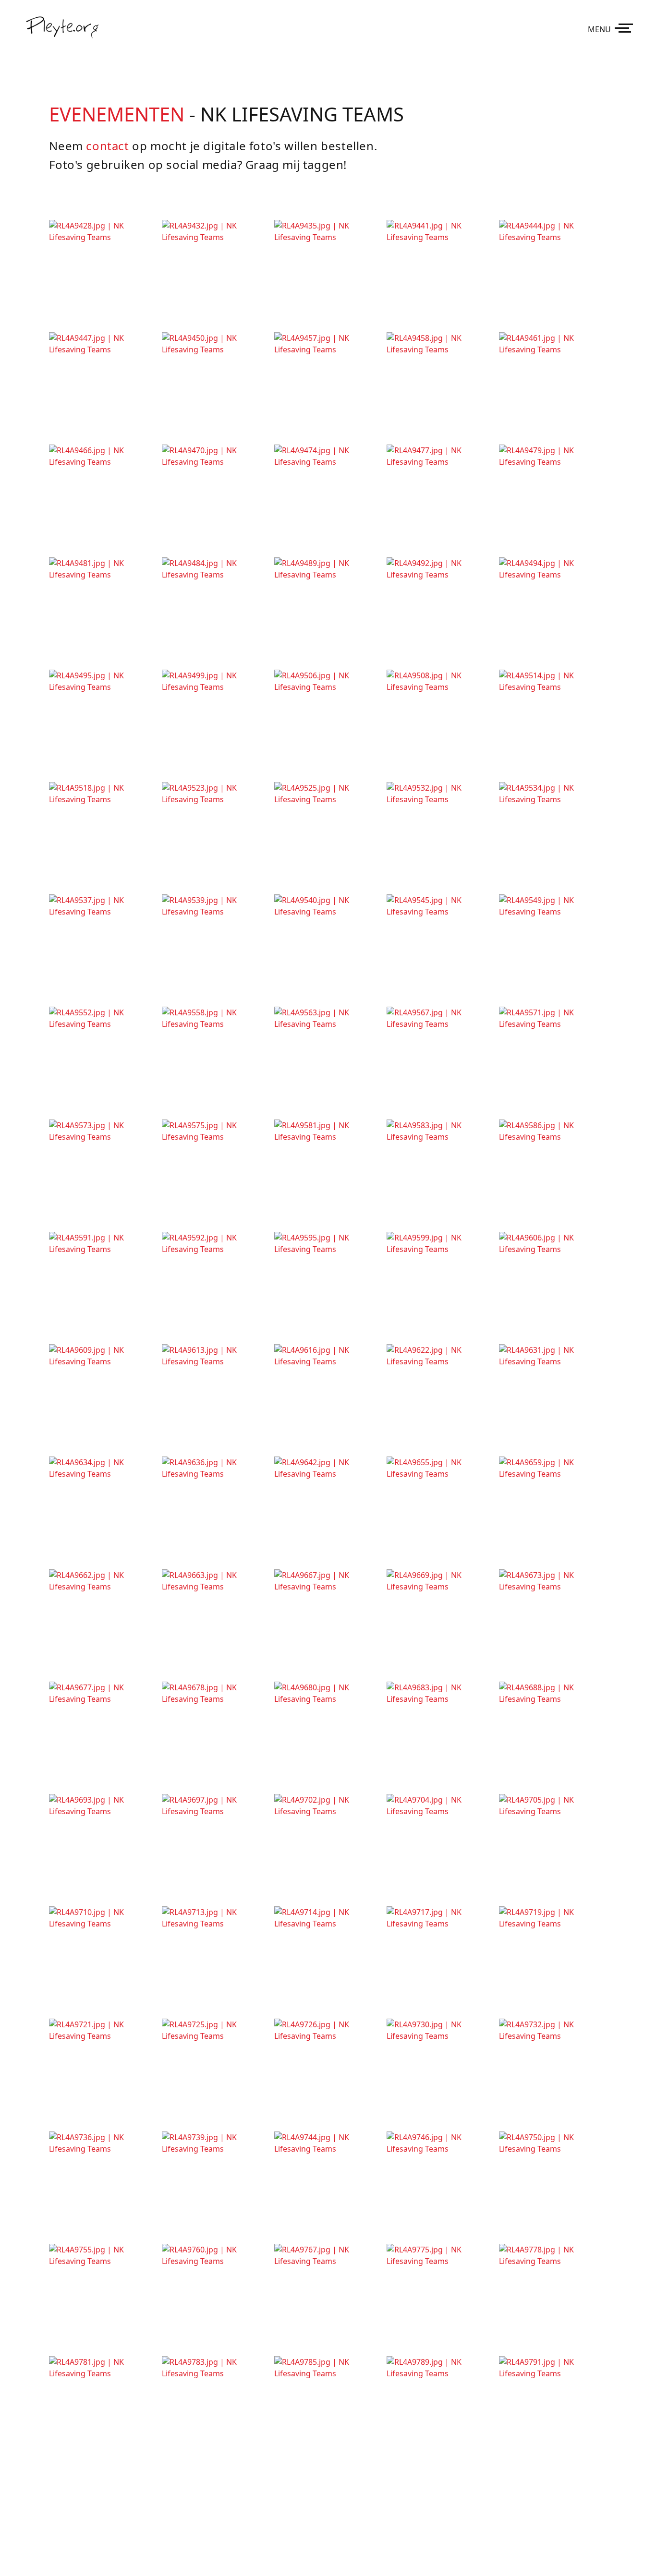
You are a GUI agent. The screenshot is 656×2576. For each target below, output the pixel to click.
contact (107, 146)
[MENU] (626, 27)
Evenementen (117, 114)
